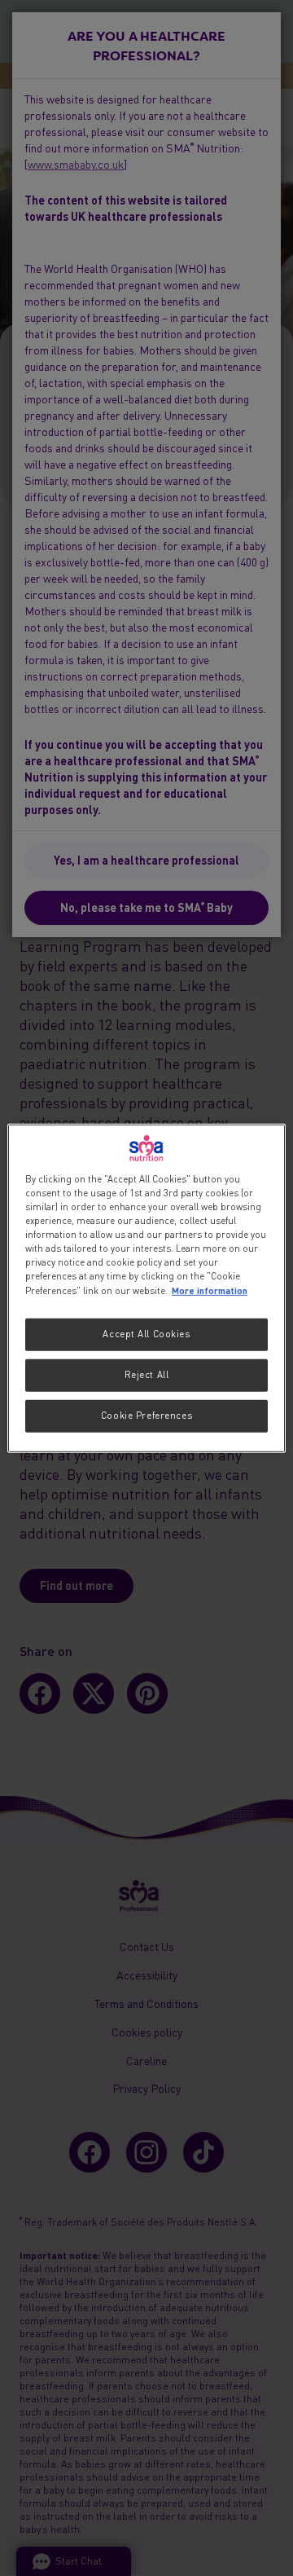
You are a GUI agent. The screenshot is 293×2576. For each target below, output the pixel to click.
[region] (146, 1288)
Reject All (147, 1375)
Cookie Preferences (146, 1416)
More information (210, 1290)
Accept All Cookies (146, 1334)
